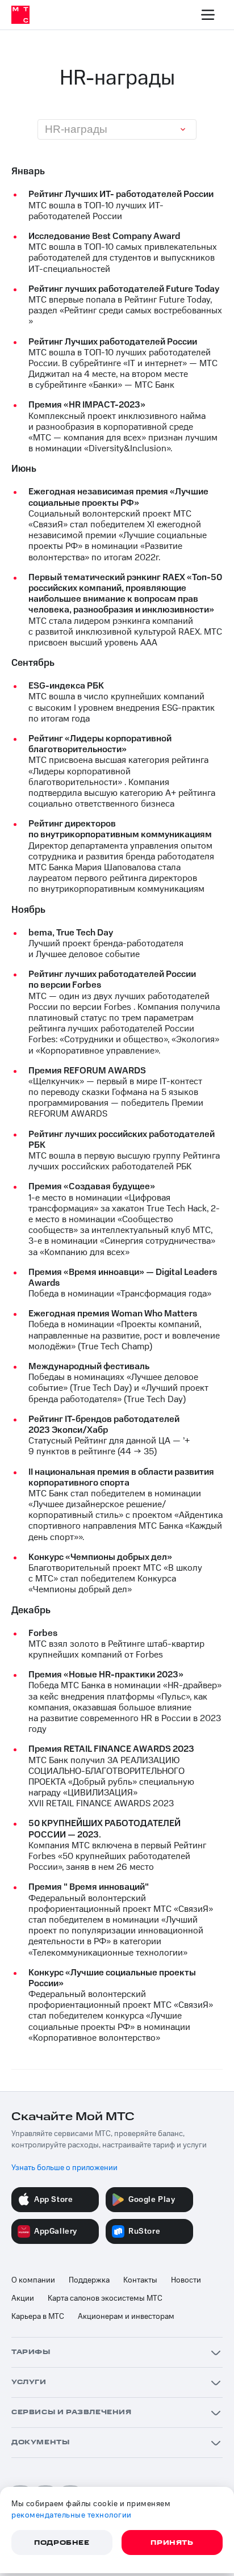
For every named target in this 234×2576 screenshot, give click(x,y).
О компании (33, 2280)
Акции (23, 2298)
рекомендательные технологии (72, 2515)
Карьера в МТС (38, 2317)
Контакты (140, 2280)
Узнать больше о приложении (64, 2168)
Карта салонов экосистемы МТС (105, 2298)
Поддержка (89, 2280)
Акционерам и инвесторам (126, 2317)
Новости (186, 2280)
